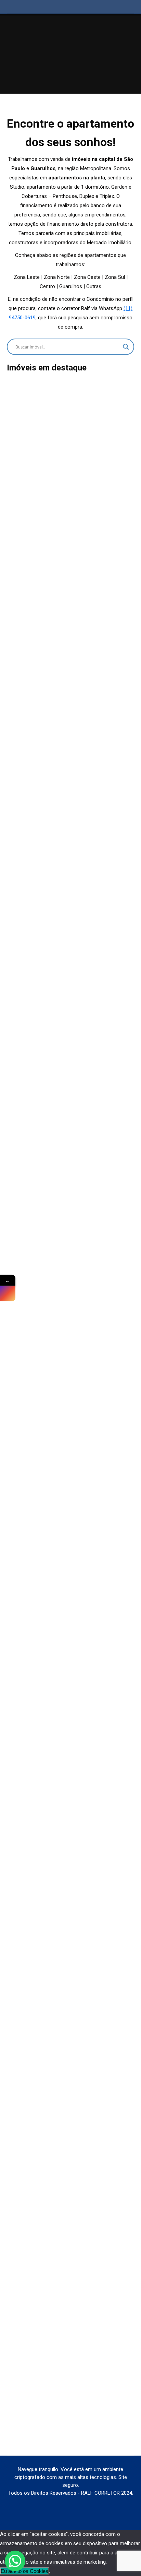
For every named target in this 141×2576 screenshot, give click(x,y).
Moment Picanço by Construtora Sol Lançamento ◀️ (70, 2180)
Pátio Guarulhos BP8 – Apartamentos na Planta (71, 1922)
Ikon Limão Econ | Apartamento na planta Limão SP (71, 754)
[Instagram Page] (8, 1294)
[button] (15, 2561)
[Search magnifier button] (126, 347)
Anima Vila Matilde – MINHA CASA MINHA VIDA (71, 2438)
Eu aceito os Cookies (24, 2571)
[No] (50, 2573)
